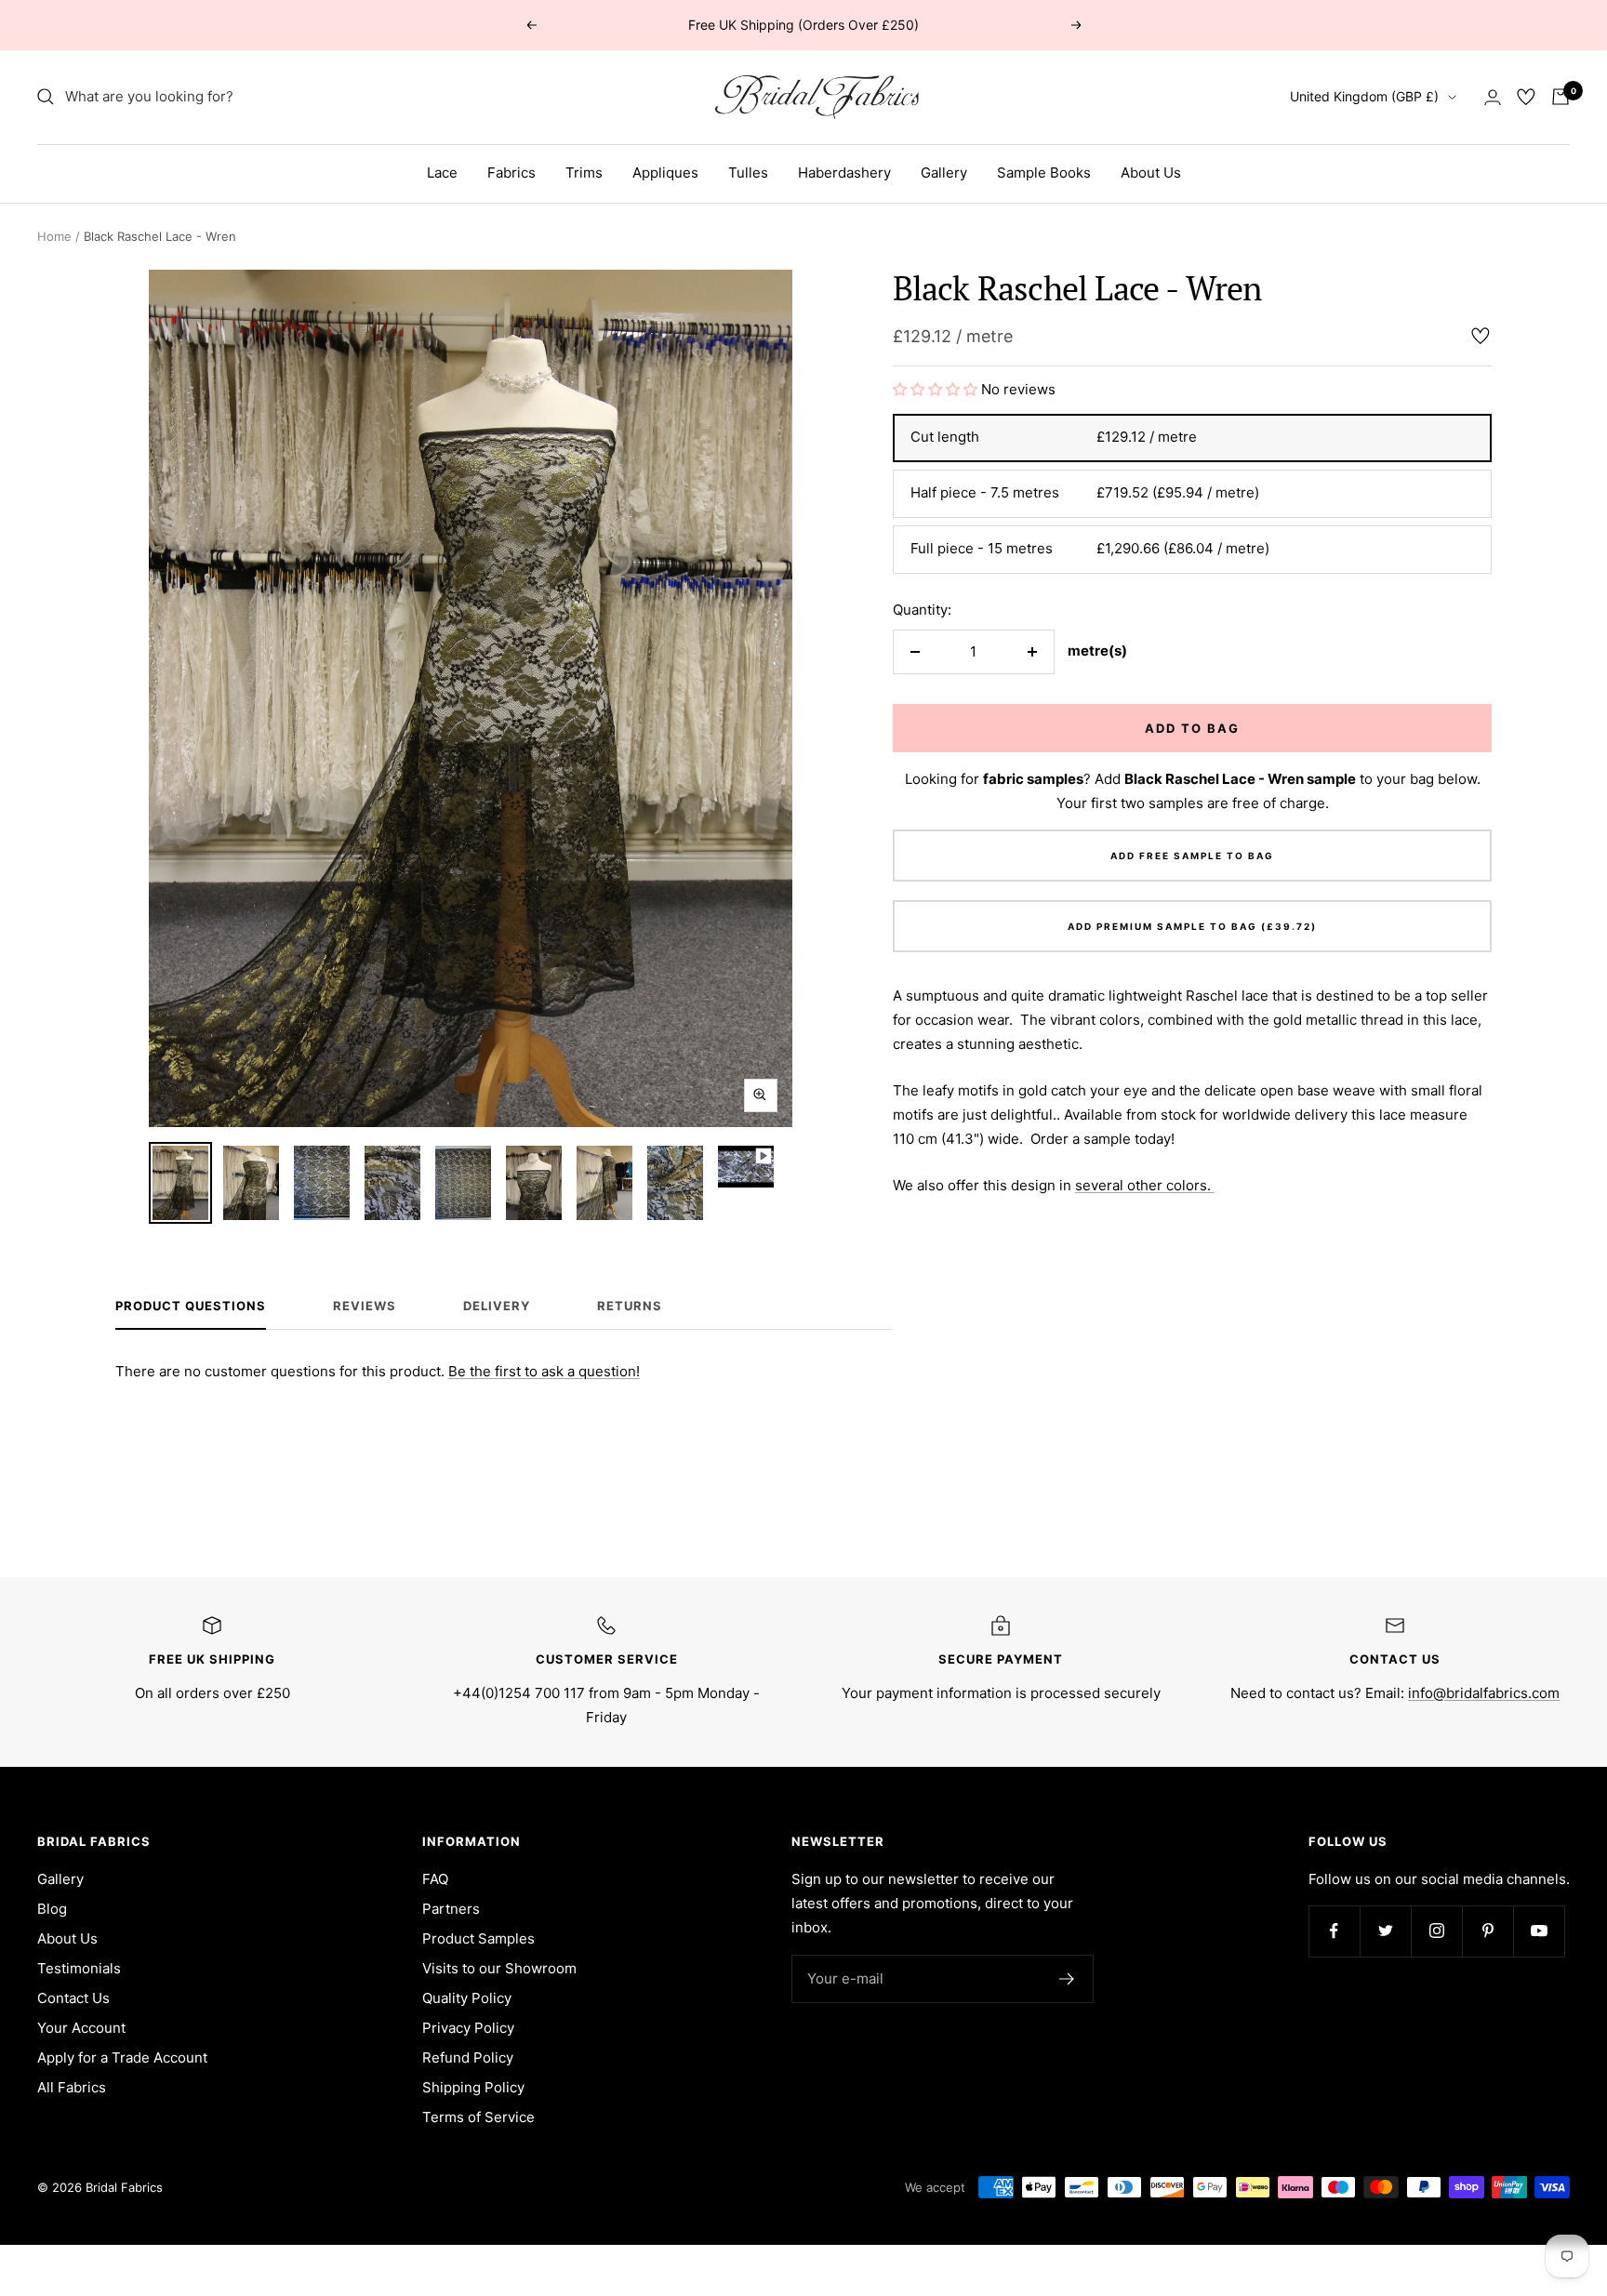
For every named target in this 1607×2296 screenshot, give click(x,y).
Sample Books (1044, 173)
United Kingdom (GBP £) (1364, 96)
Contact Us (73, 1998)
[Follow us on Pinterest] (1487, 1931)
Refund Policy (468, 2057)
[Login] (1493, 97)
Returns (630, 1306)
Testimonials (79, 1968)
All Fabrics (72, 2087)
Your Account (81, 2028)
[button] (937, 389)
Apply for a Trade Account (122, 2057)
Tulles (748, 173)
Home (54, 236)
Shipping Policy (473, 2087)
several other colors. (1145, 1185)
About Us (1151, 173)
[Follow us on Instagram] (1436, 1931)
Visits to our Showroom (499, 1968)
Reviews (365, 1306)
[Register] (1067, 1979)
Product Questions (191, 1306)
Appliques (665, 173)
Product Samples (478, 1938)
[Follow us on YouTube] (1539, 1931)
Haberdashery (844, 173)
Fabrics (511, 173)
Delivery (497, 1306)
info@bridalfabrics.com (1484, 1693)
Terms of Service (478, 2117)
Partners (451, 1909)
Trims (584, 173)
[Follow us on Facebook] (1334, 1931)
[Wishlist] (1526, 97)
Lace (442, 173)
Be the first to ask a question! (544, 1371)
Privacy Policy (468, 2028)
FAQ (435, 1879)
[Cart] (1561, 97)
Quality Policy (467, 1998)
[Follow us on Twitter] (1385, 1931)
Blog (52, 1909)
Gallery (944, 173)
